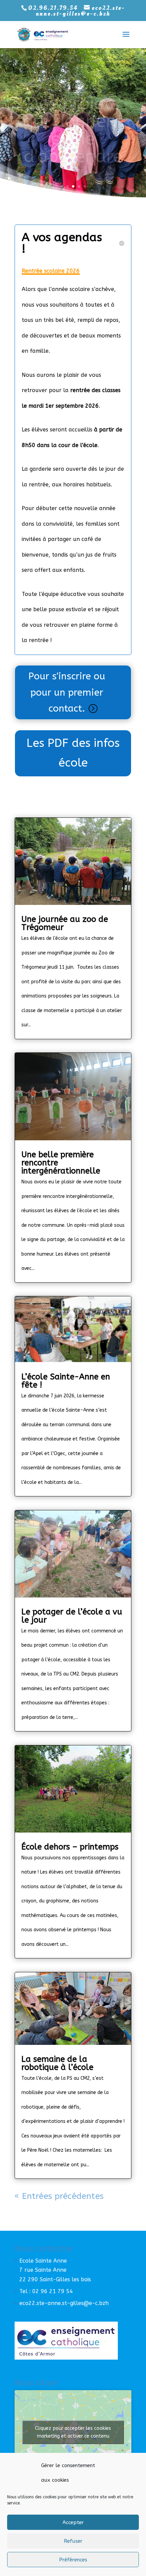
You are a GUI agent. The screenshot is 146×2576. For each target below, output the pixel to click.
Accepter (73, 2522)
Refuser (73, 2541)
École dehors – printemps (70, 1847)
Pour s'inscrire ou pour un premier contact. (67, 692)
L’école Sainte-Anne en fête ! (66, 1381)
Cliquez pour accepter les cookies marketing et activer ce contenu (73, 2432)
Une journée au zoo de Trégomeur (65, 923)
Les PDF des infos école (73, 753)
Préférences (73, 2560)
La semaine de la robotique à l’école (57, 2063)
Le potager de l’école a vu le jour (72, 1616)
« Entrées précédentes (59, 2196)
